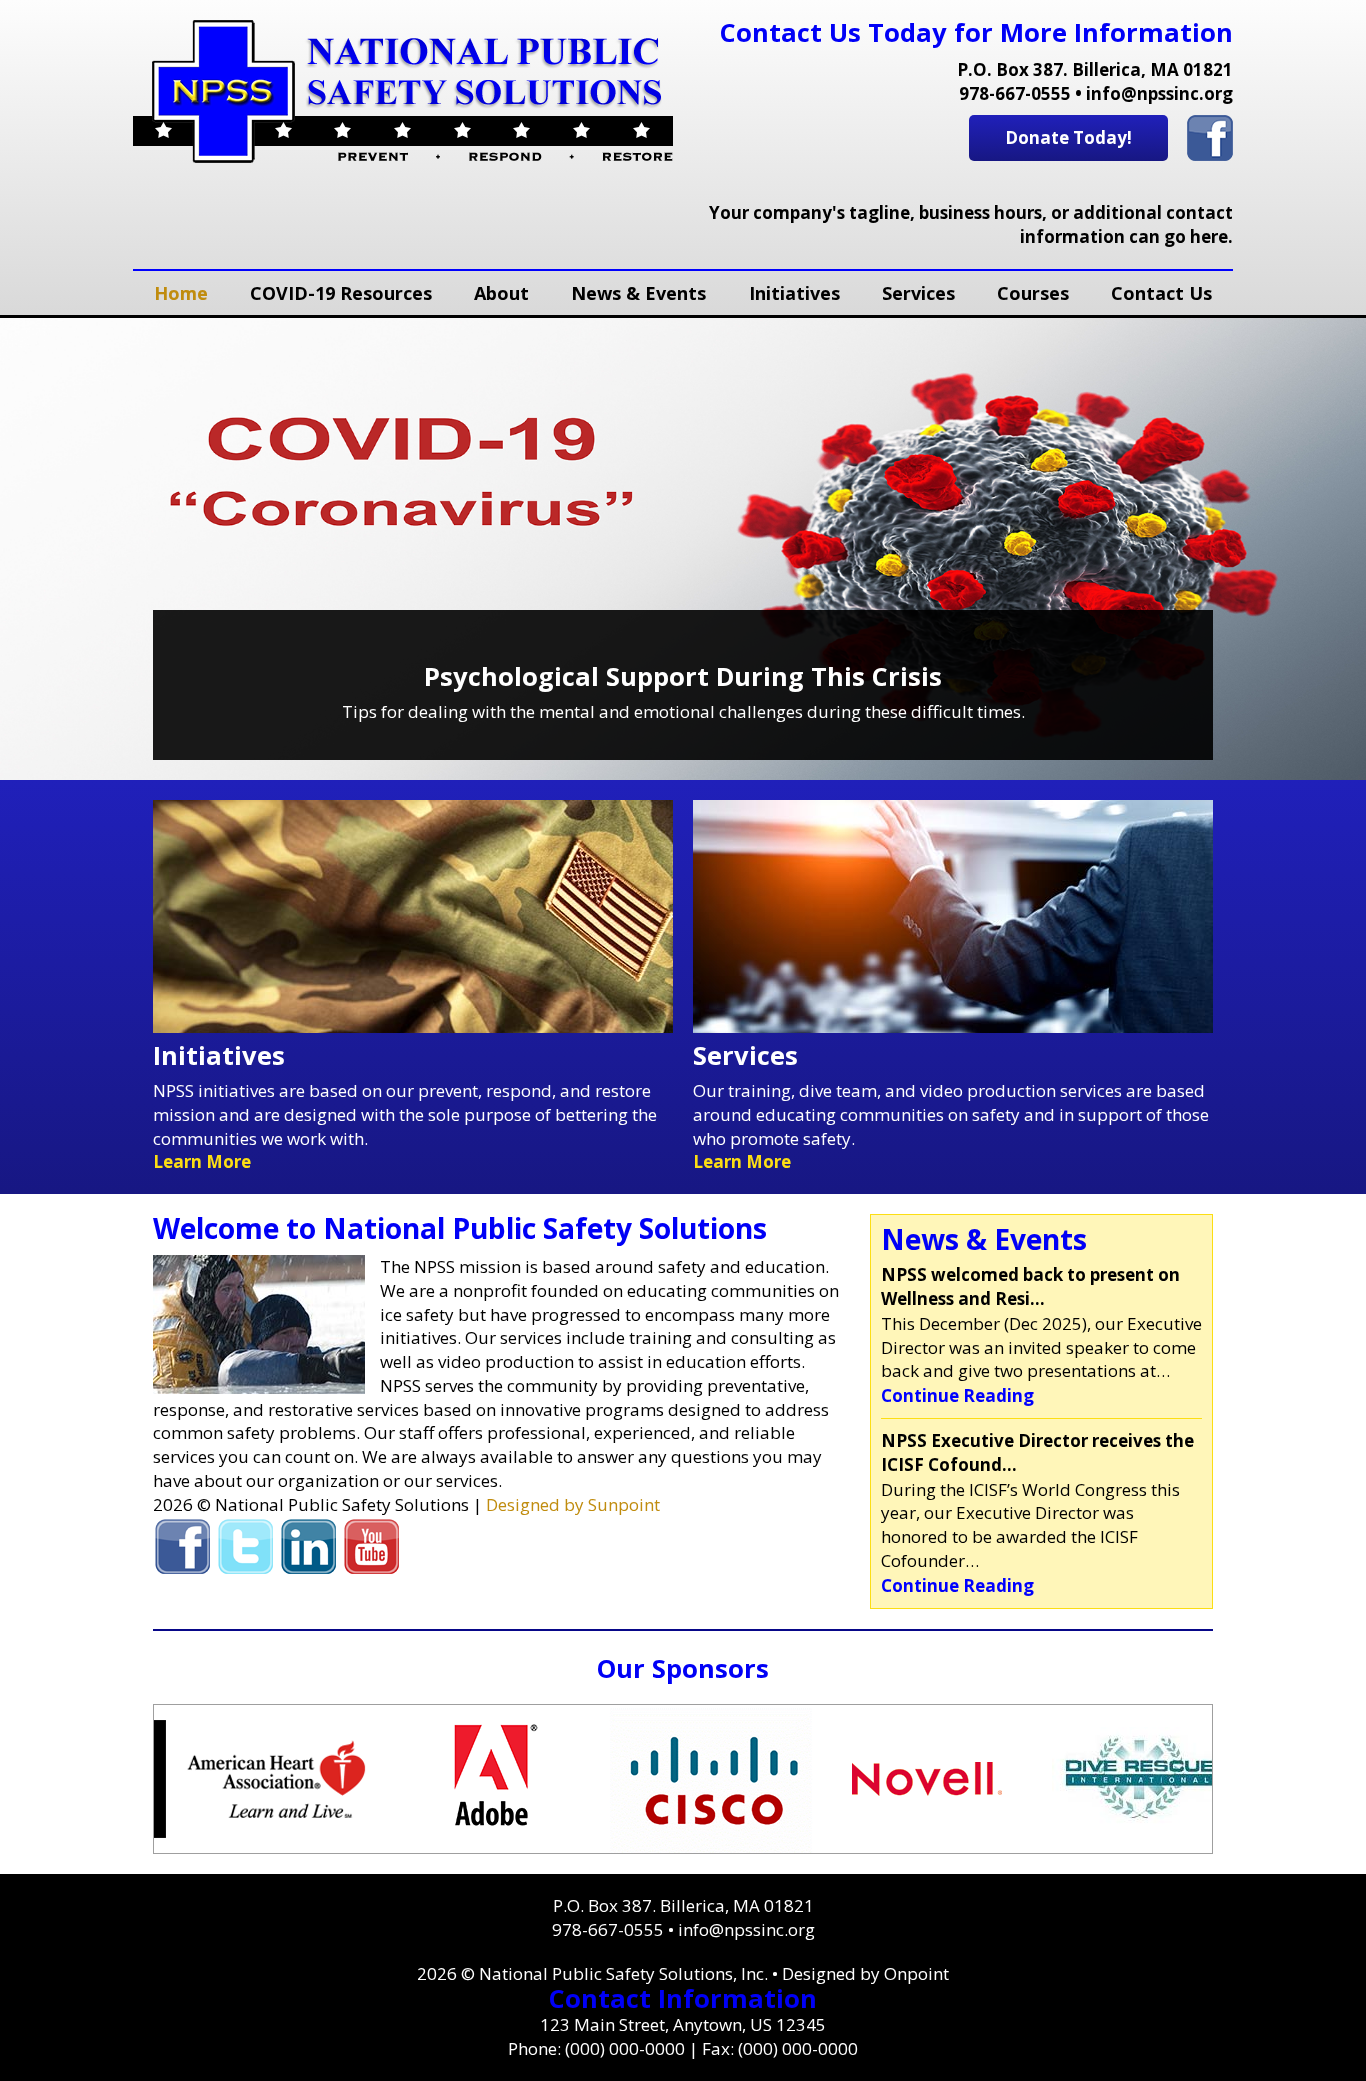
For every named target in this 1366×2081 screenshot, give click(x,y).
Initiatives (794, 293)
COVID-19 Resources (341, 293)
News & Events (638, 293)
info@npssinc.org (1159, 93)
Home (181, 293)
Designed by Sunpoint (573, 1504)
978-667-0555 (1015, 93)
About (501, 293)
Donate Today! (1068, 137)
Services (918, 293)
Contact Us (1161, 293)
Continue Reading (957, 1395)
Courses (1033, 293)
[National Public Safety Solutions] (403, 91)
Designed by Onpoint (865, 1973)
